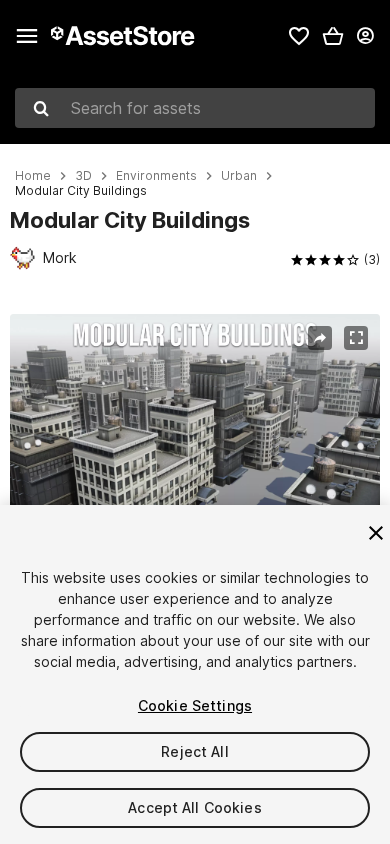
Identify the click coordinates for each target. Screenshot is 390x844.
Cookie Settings (195, 705)
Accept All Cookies (195, 807)
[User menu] (365, 36)
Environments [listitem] (156, 176)
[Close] (376, 533)
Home (33, 176)
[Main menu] (27, 36)
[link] (299, 36)
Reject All (194, 751)
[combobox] (195, 108)
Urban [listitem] (239, 176)
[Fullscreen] (356, 338)
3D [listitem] (83, 176)
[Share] (320, 338)
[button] (333, 36)
